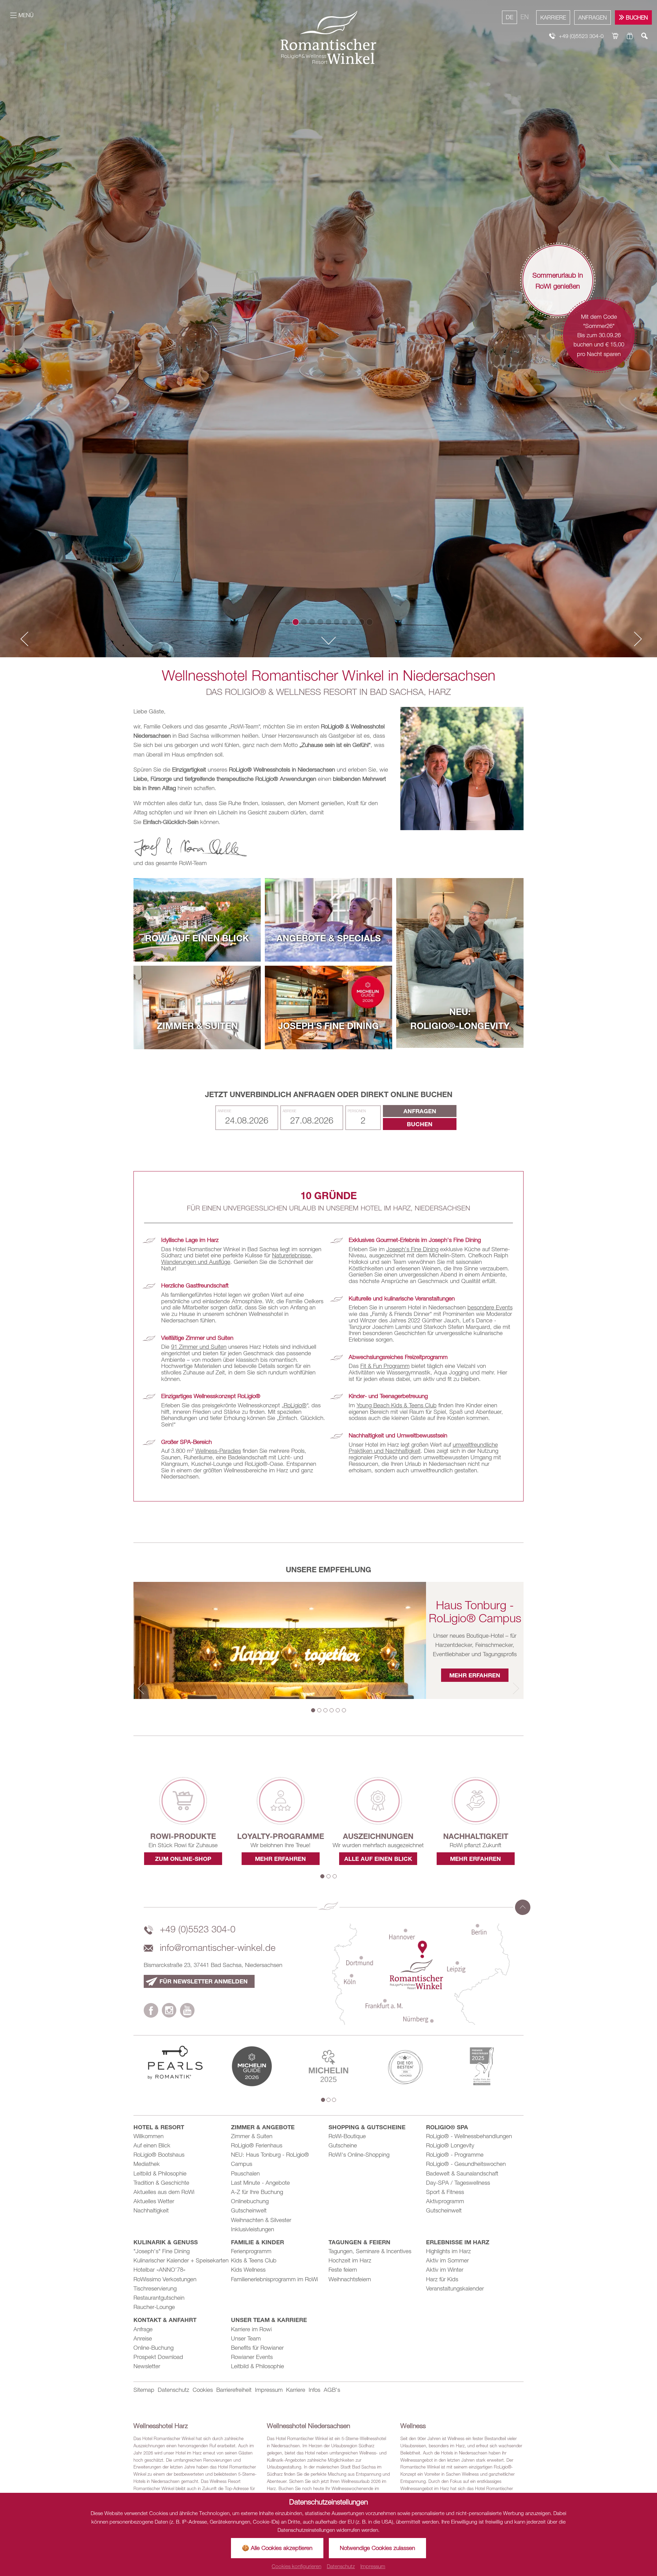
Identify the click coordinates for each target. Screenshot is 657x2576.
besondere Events (490, 1307)
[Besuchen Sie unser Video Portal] (187, 2012)
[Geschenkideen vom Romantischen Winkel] (630, 36)
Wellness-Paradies (218, 1451)
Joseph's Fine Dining (412, 1249)
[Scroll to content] (328, 642)
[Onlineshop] (615, 36)
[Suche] (645, 36)
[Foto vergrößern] (462, 769)
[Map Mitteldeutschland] (421, 1974)
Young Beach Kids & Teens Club (397, 1405)
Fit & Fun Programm (385, 1366)
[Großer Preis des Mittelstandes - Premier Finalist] (482, 2066)
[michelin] (252, 2066)
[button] (22, 639)
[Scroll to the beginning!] (523, 1907)
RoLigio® (295, 1405)
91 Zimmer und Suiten (199, 1347)
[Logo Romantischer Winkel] (328, 37)
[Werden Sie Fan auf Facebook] (151, 2012)
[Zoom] (328, 329)
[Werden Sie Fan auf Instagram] (169, 2012)
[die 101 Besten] (405, 2066)
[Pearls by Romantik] (175, 2062)
